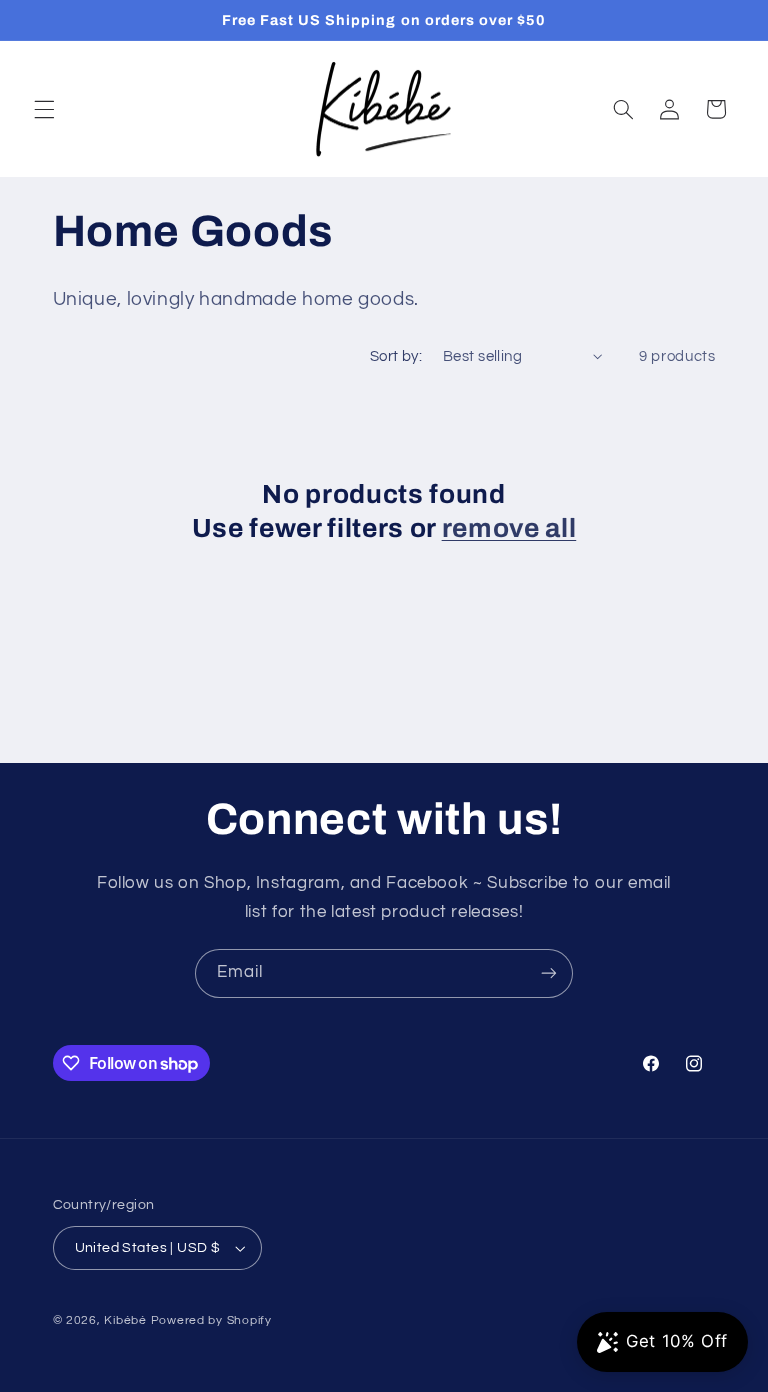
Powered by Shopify (211, 1320)
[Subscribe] (549, 973)
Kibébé (125, 1320)
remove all (509, 528)
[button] (44, 109)
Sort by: (396, 356)
